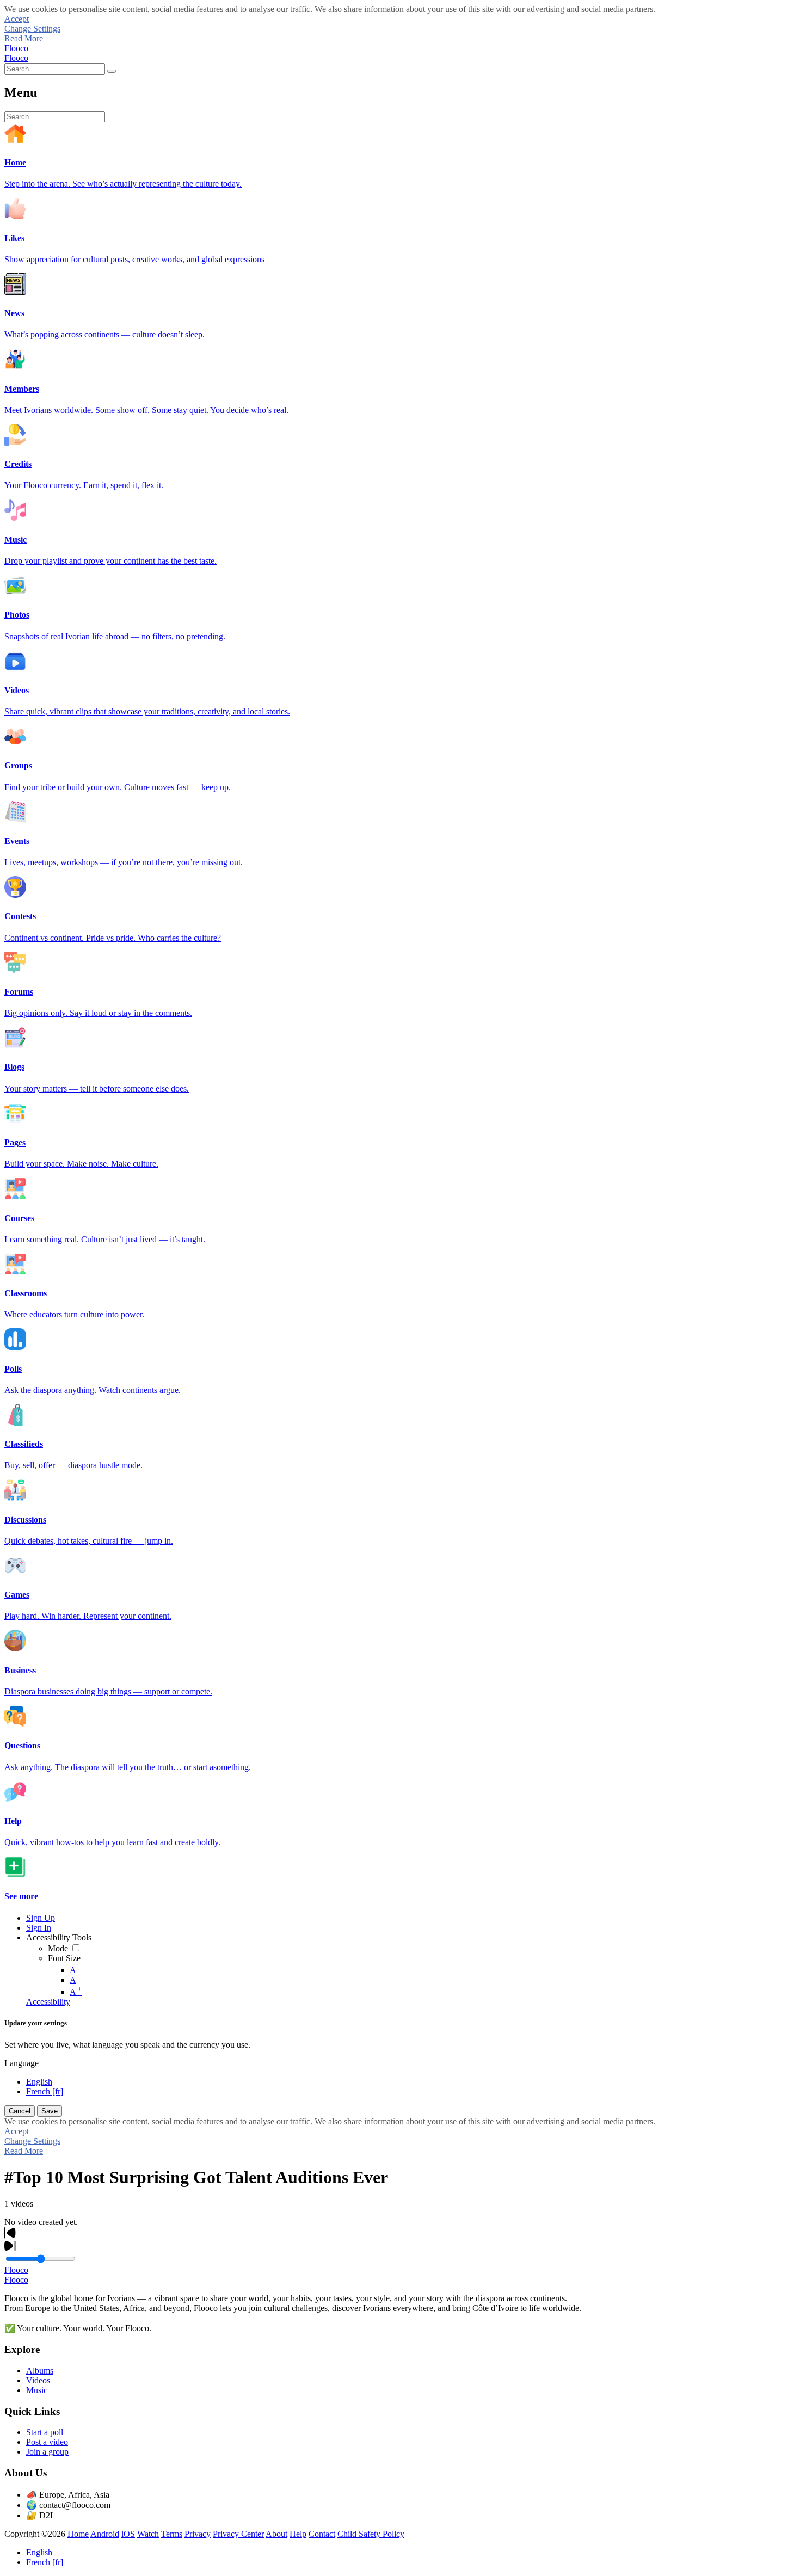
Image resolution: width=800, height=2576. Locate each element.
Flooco (16, 48)
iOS (128, 2534)
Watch (148, 2534)
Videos (38, 2380)
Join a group (47, 2452)
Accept (17, 19)
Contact (322, 2534)
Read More (24, 38)
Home (78, 2534)
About (276, 2534)
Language (21, 2063)
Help (298, 2534)
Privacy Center (238, 2534)
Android (105, 2534)
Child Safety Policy (371, 2534)
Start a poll (45, 2432)
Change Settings (32, 29)
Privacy (198, 2534)
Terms (172, 2534)
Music (37, 2390)
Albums (40, 2371)
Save (50, 2111)
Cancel (20, 2111)
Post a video (47, 2442)
